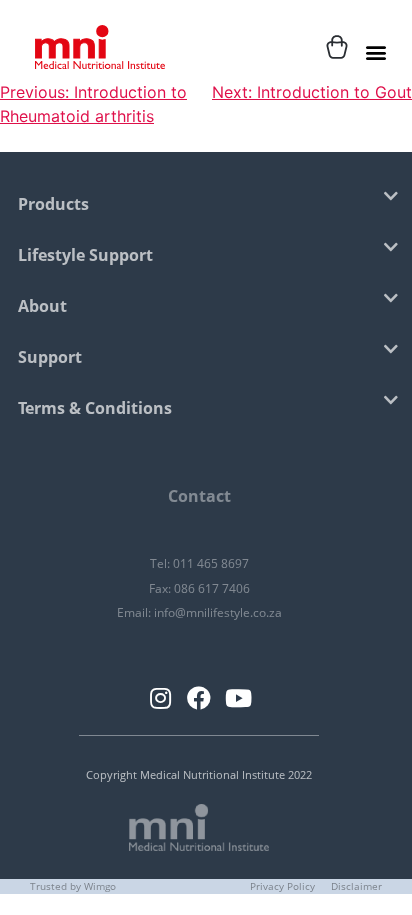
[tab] (199, 205)
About (42, 306)
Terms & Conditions (95, 408)
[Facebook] (199, 698)
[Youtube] (238, 698)
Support (50, 357)
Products (53, 204)
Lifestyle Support (85, 255)
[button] (375, 52)
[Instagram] (160, 698)
